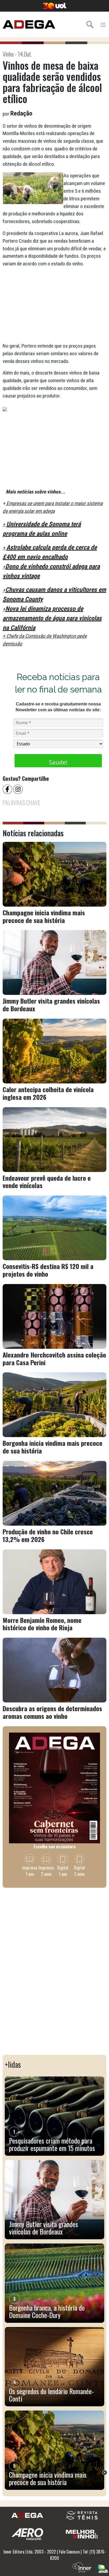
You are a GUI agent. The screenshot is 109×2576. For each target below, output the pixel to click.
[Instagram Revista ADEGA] (19, 789)
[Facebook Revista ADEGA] (8, 789)
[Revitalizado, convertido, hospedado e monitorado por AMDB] (103, 2568)
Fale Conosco (69, 2552)
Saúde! (58, 762)
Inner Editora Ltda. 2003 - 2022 (30, 2552)
